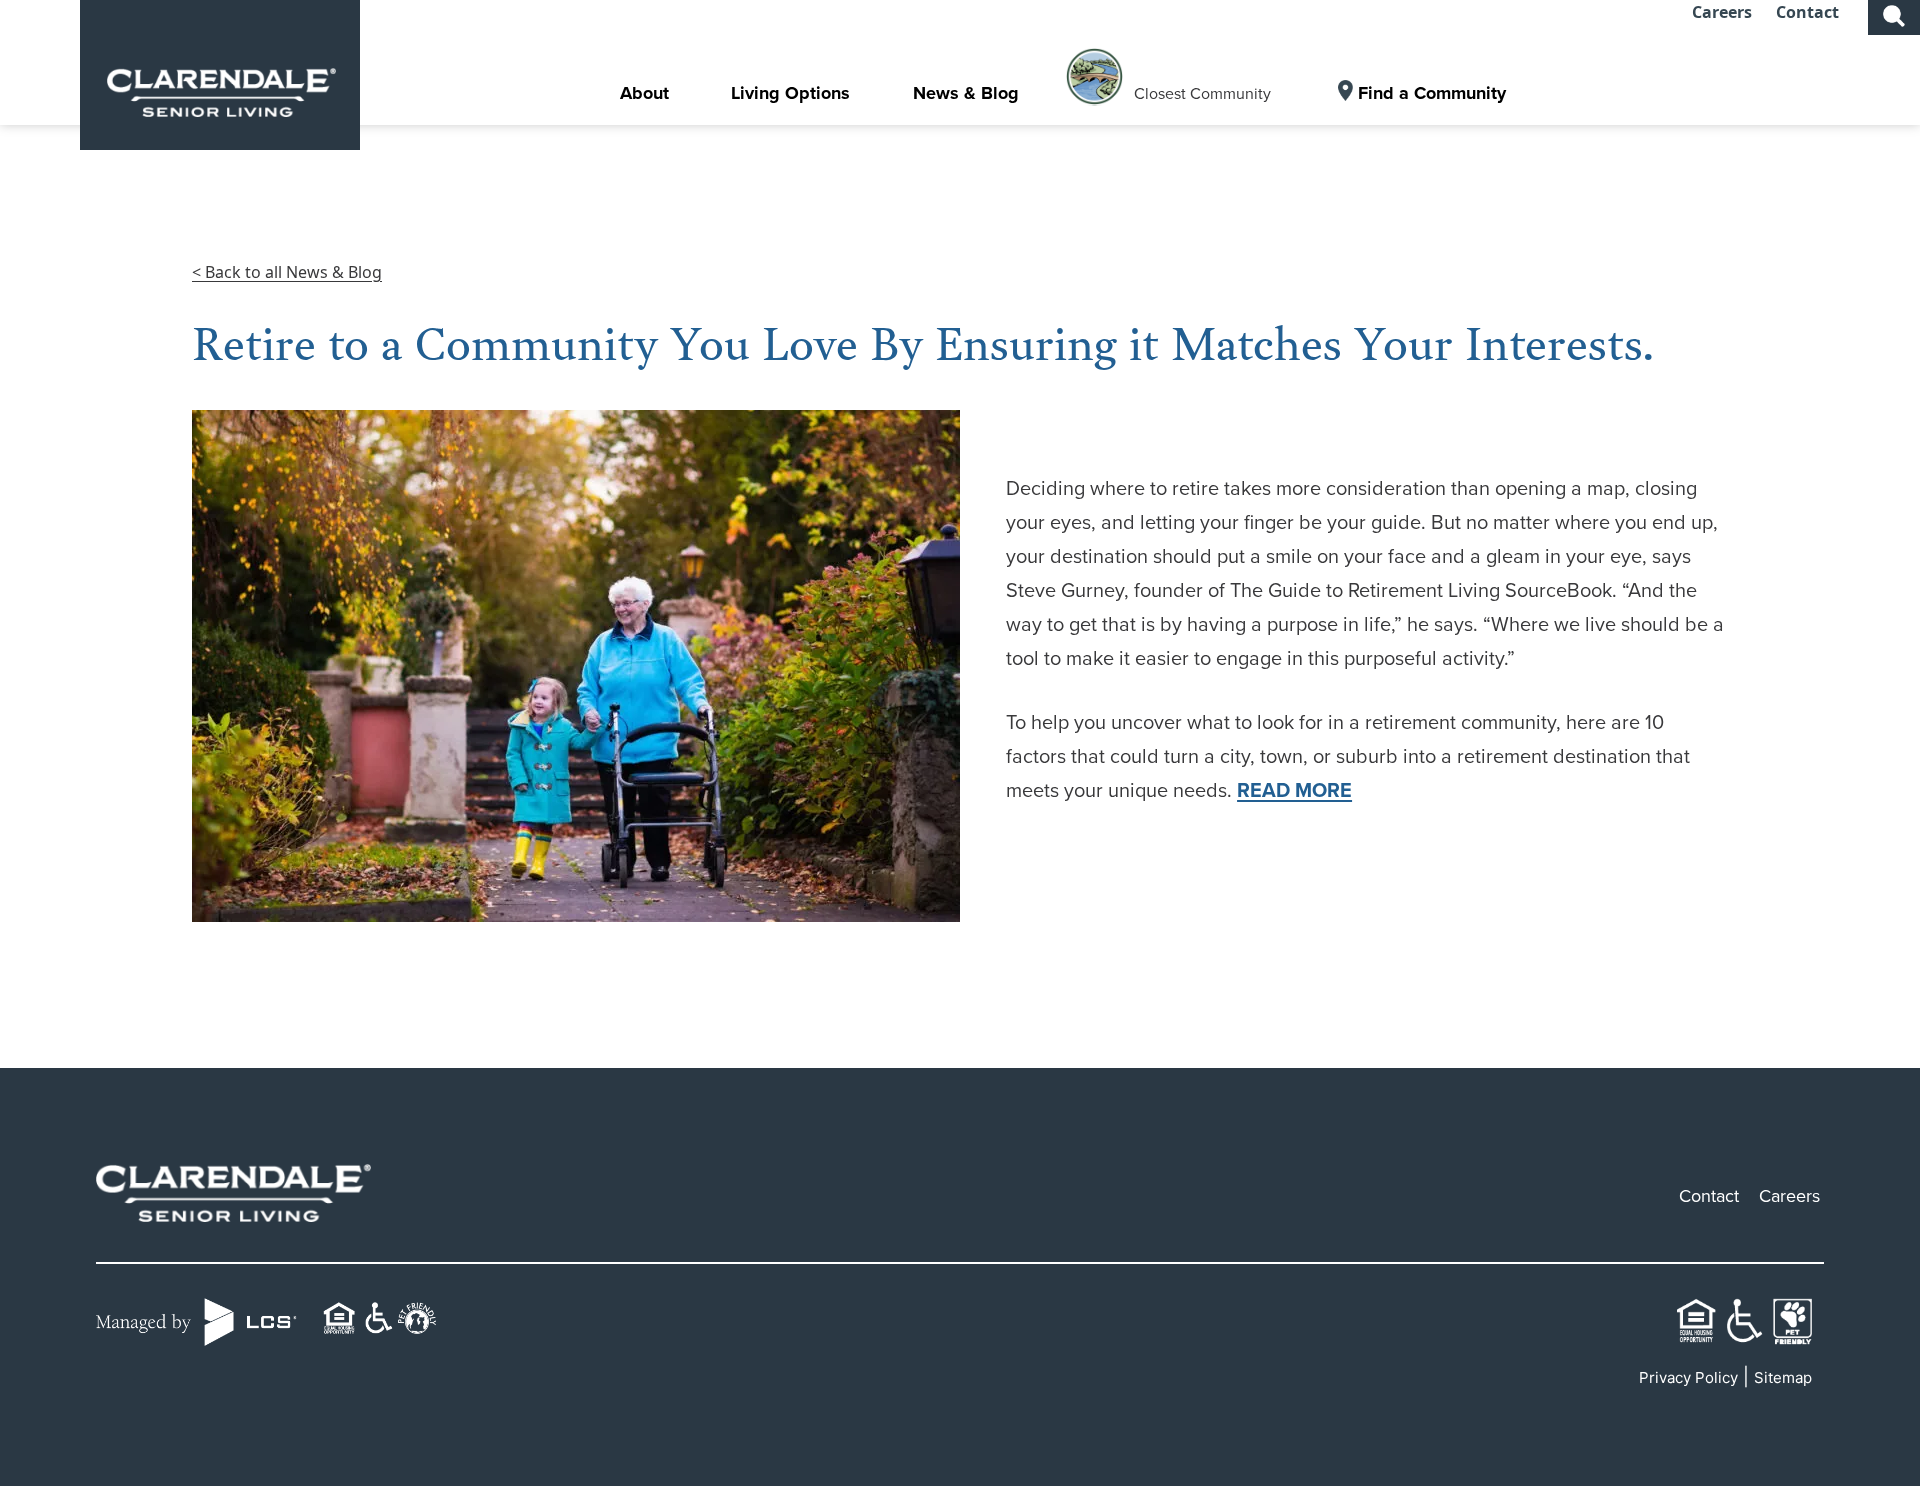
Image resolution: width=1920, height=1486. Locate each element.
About (644, 93)
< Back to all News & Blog (287, 272)
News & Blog (966, 93)
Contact (1807, 12)
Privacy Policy (1688, 1377)
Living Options (790, 93)
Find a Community (1432, 93)
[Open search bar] (1894, 14)
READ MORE (1294, 789)
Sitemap (1783, 1377)
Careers (1722, 12)
